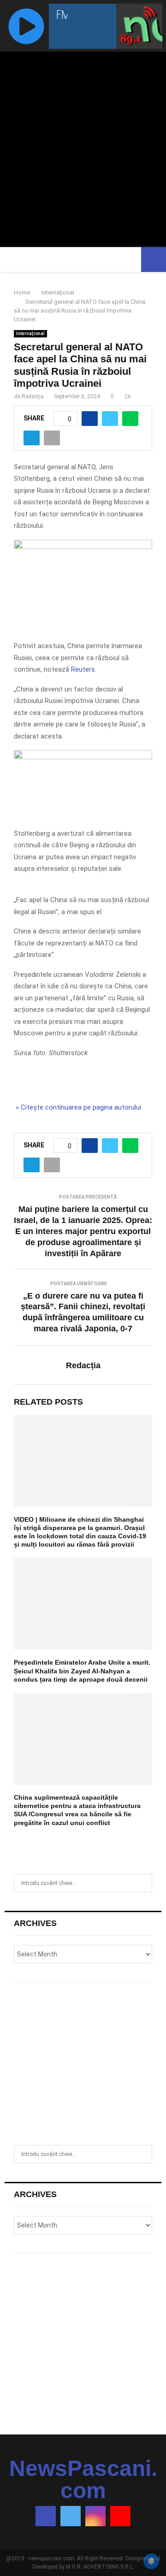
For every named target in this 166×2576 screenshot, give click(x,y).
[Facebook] (46, 2516)
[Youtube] (120, 2516)
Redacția (33, 396)
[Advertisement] (83, 144)
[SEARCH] (143, 1883)
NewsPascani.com (83, 2480)
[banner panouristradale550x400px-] (83, 547)
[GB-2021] (83, 757)
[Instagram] (95, 2516)
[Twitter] (71, 2516)
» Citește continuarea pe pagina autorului (77, 1107)
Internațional (30, 334)
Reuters (83, 669)
